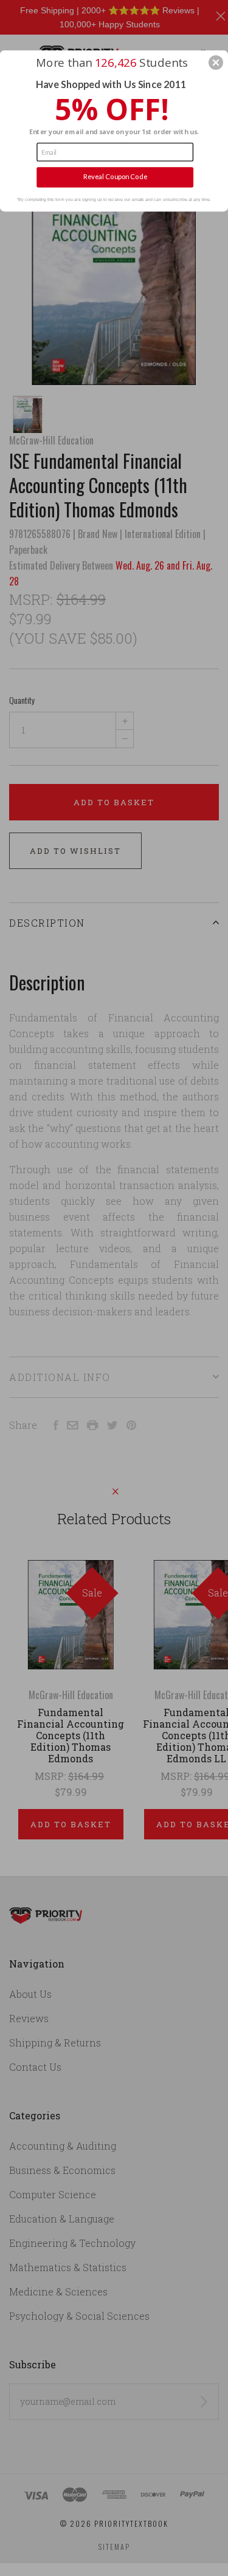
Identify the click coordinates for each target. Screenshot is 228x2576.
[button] (216, 63)
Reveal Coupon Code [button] (115, 177)
